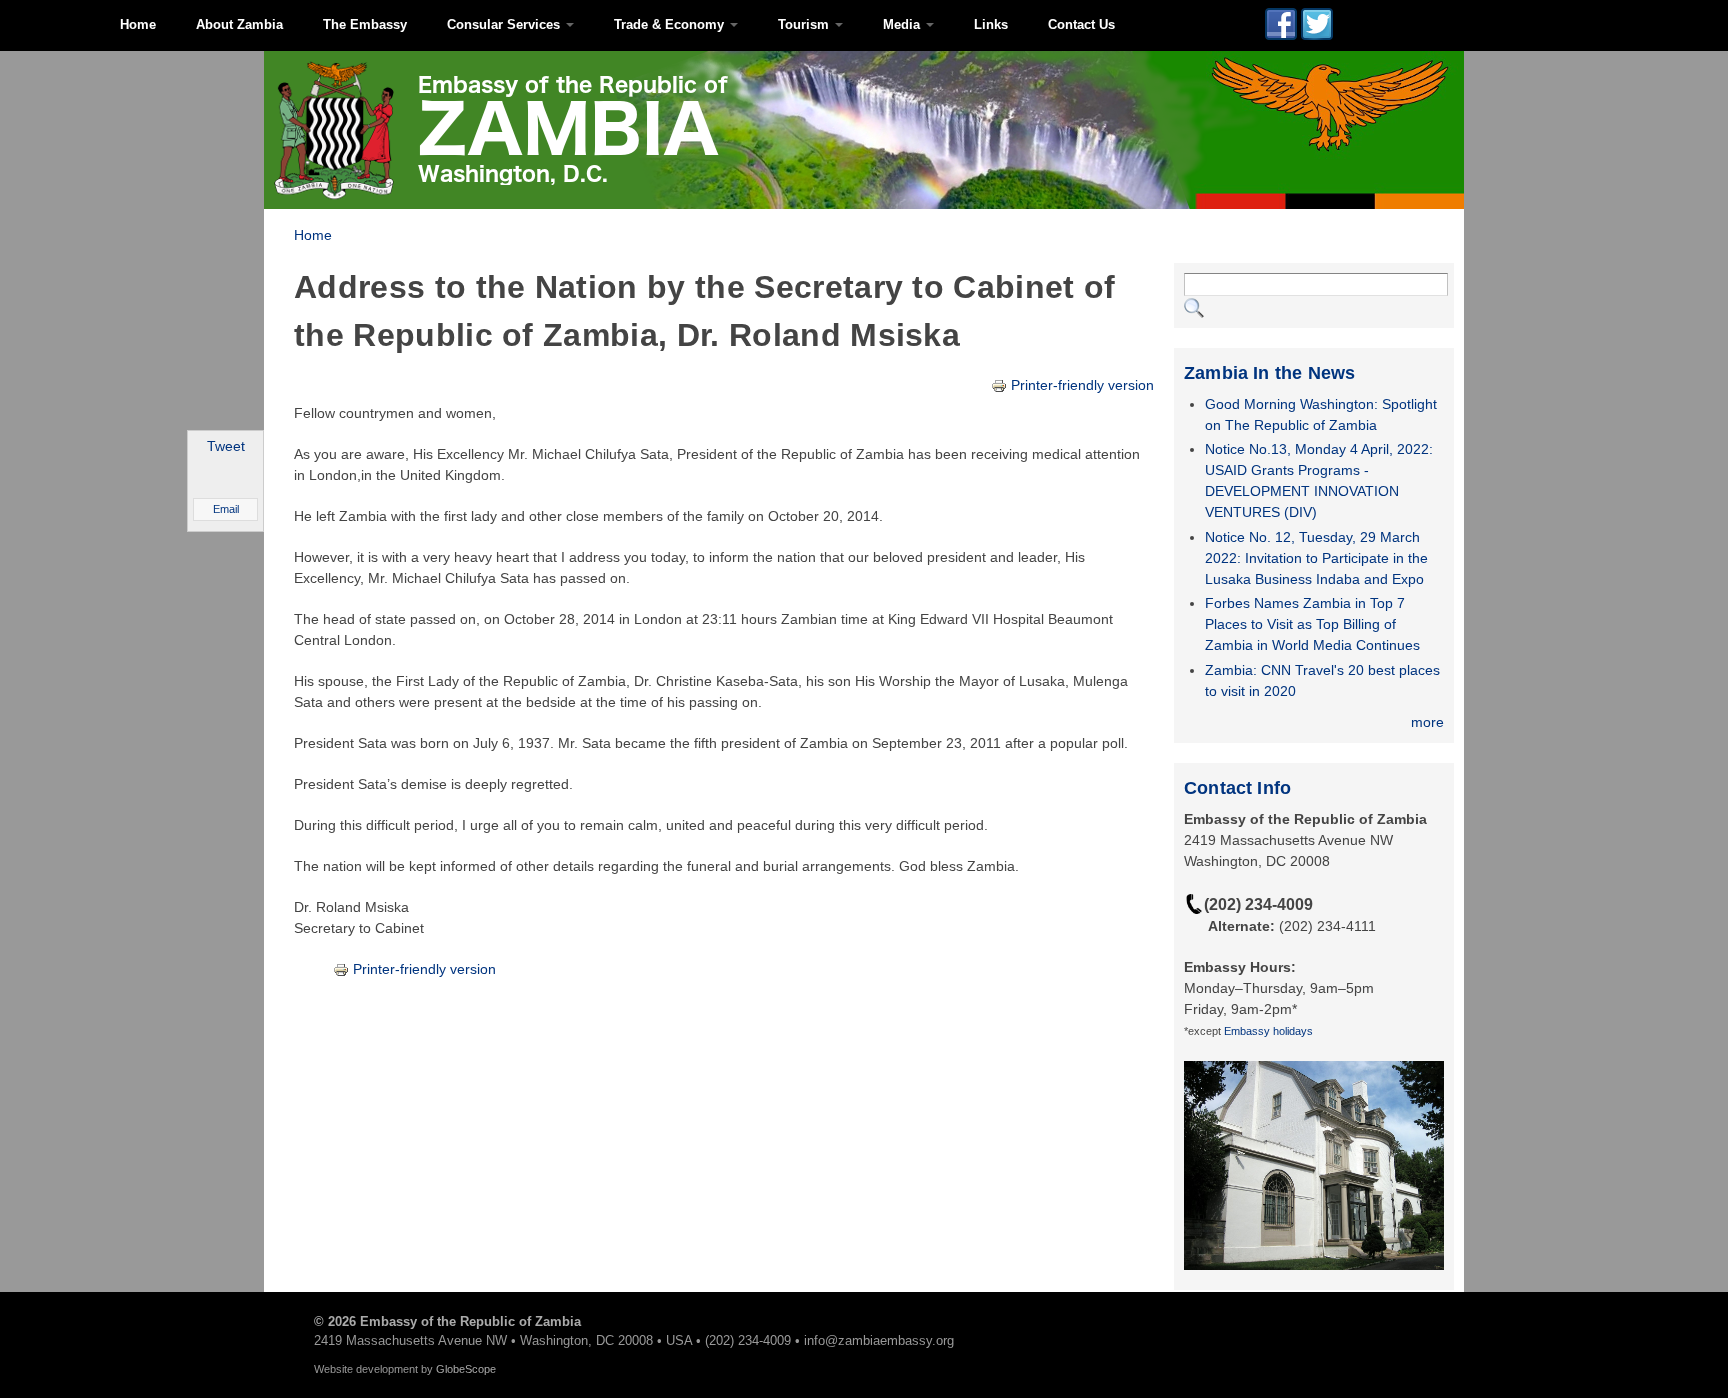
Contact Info (1237, 788)
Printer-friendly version (1082, 385)
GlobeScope (466, 1369)
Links (991, 24)
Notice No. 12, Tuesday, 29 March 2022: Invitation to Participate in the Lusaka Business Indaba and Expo (1316, 558)
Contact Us (1081, 24)
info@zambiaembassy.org (879, 1340)
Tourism (805, 24)
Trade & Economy (671, 24)
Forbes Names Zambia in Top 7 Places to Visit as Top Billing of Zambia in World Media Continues (1312, 624)
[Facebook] (1281, 29)
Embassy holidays (1268, 1031)
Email (226, 509)
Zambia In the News (1269, 373)
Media (903, 24)
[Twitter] (1317, 29)
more (1427, 722)
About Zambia (239, 24)
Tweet (226, 446)
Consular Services (505, 24)
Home (138, 24)
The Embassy (365, 24)
